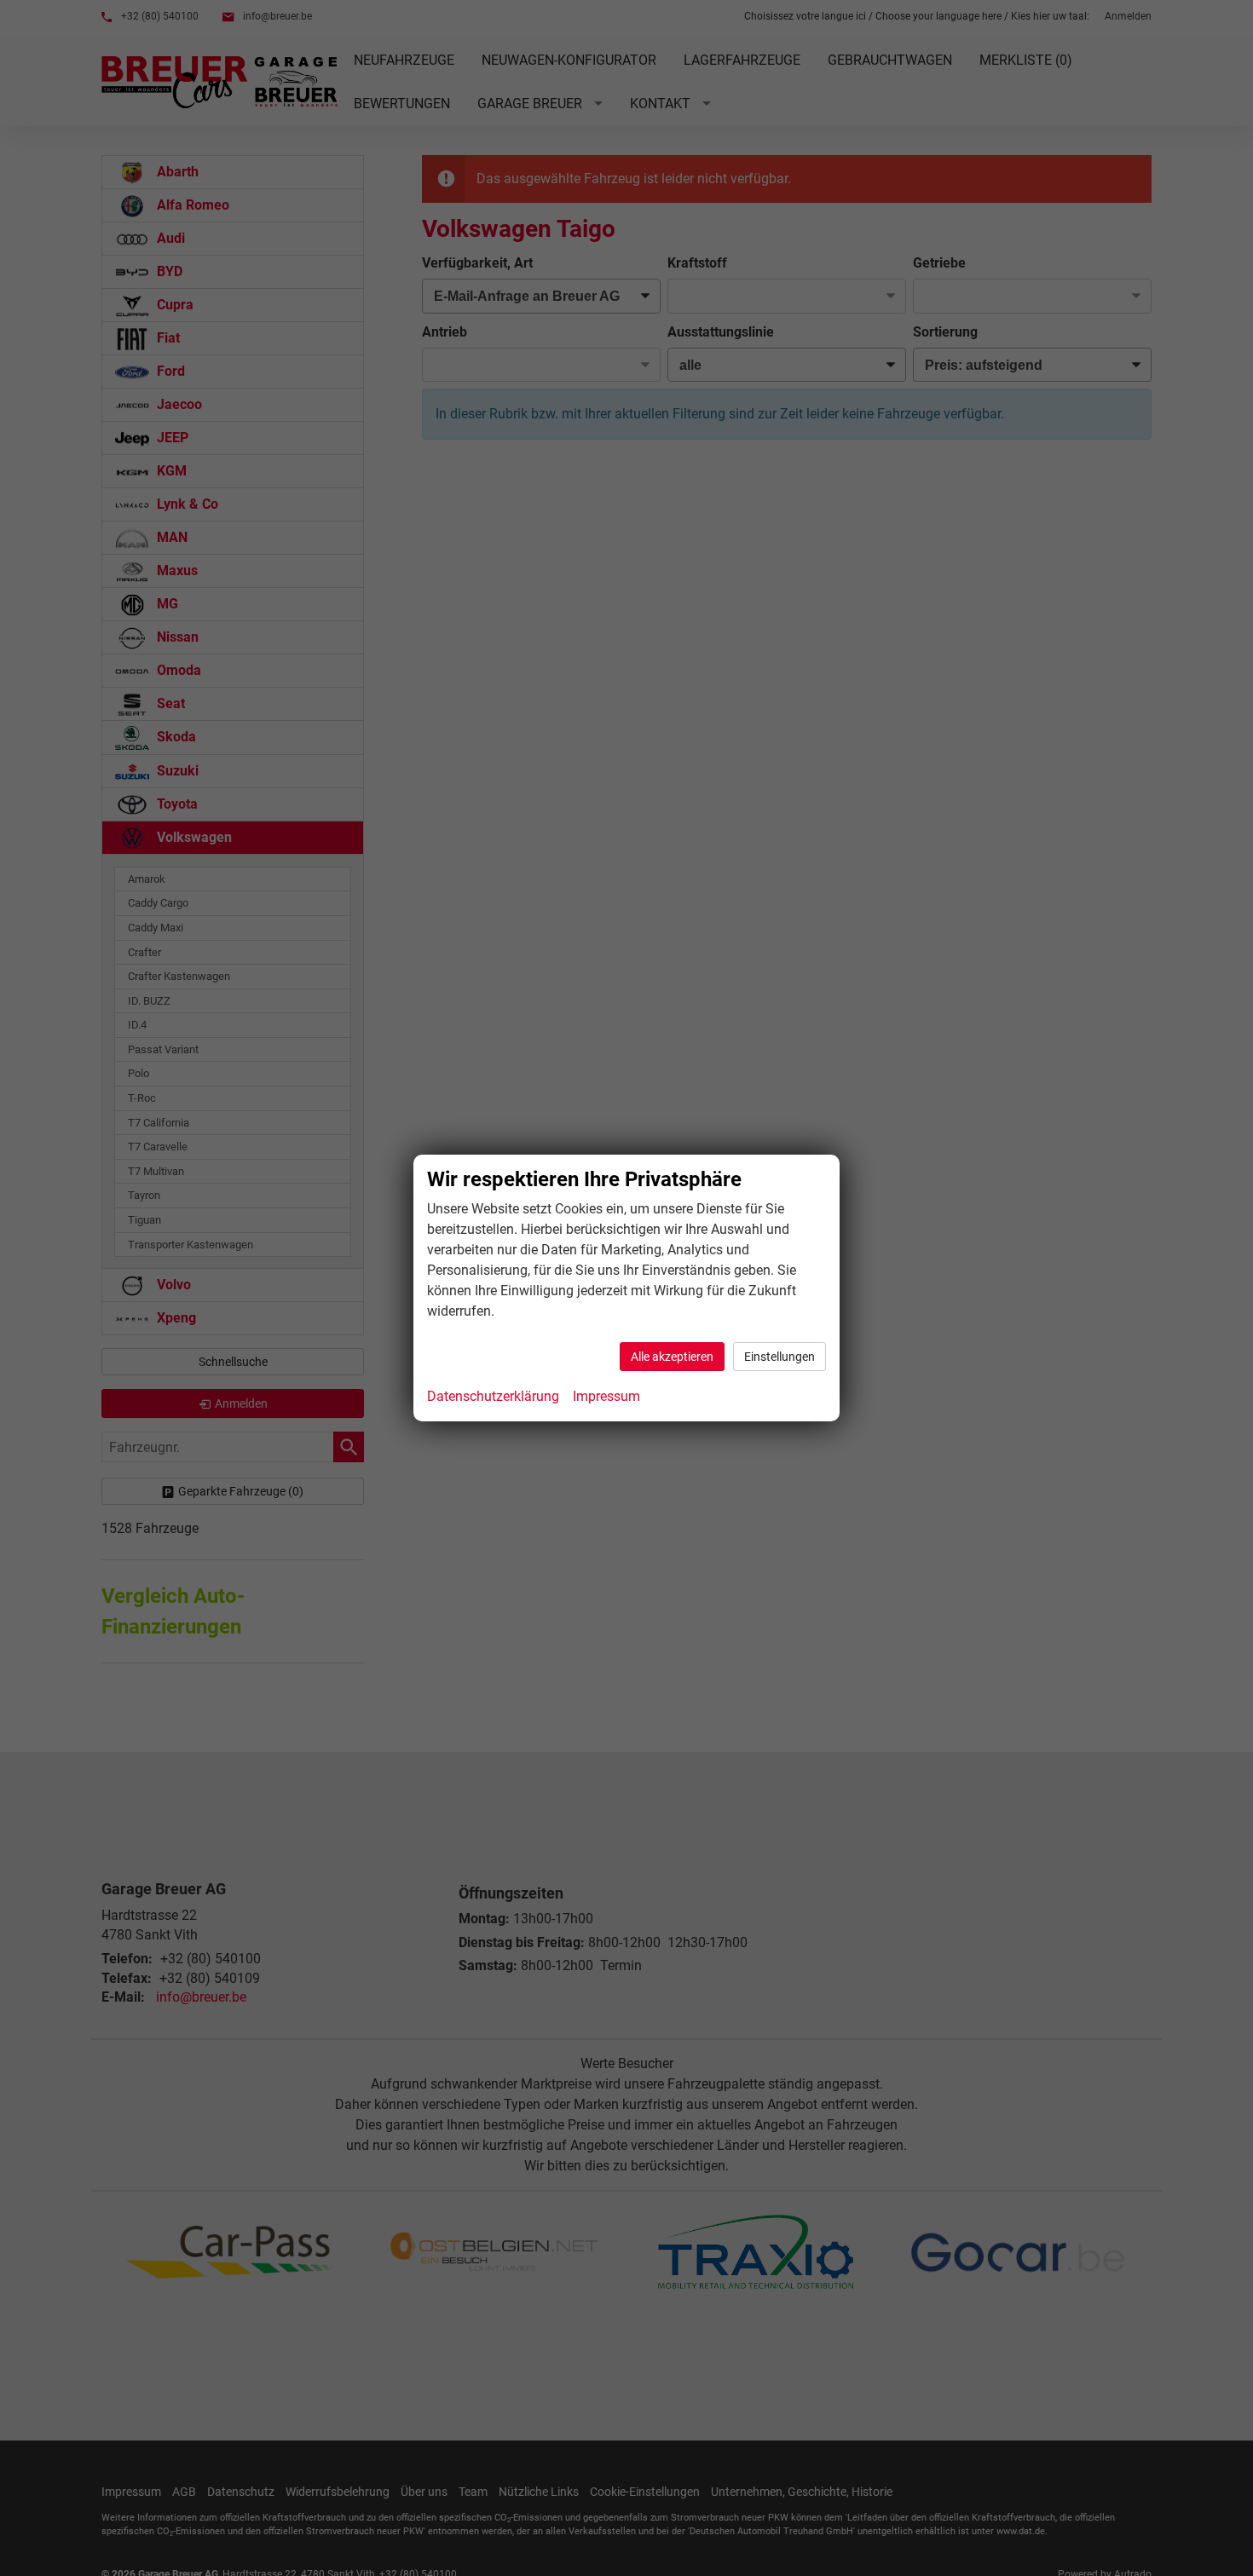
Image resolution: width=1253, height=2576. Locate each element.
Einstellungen (780, 1357)
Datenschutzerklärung (493, 1396)
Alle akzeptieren (672, 1357)
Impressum (606, 1396)
